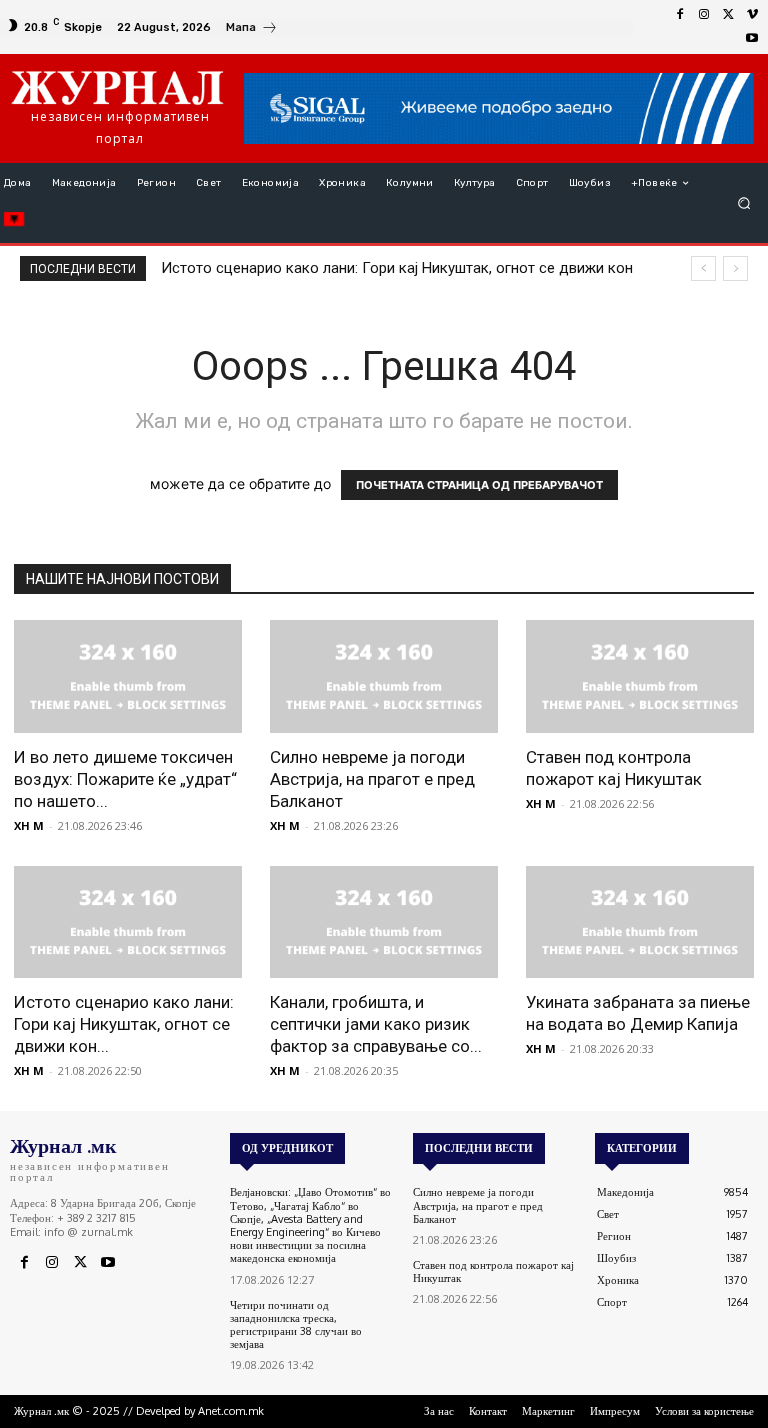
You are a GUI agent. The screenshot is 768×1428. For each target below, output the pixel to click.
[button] (744, 203)
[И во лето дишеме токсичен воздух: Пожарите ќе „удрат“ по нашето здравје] (128, 676)
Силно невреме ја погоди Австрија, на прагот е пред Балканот (372, 779)
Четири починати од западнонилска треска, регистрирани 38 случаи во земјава (296, 1325)
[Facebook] (680, 15)
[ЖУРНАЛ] (117, 87)
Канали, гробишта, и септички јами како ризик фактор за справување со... (376, 1024)
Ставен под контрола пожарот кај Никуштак (493, 1271)
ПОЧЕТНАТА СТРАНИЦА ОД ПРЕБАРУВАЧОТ (479, 485)
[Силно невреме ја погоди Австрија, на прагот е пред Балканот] (384, 676)
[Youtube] (752, 39)
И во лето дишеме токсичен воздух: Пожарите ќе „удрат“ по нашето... (125, 779)
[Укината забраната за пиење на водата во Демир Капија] (640, 922)
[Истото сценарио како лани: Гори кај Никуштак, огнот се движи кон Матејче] (128, 922)
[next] (735, 268)
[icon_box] (252, 29)
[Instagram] (704, 15)
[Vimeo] (752, 15)
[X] (728, 15)
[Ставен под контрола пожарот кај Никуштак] (640, 676)
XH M (29, 825)
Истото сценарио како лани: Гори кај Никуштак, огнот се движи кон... (124, 1024)
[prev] (703, 268)
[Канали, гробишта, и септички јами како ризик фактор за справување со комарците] (384, 922)
